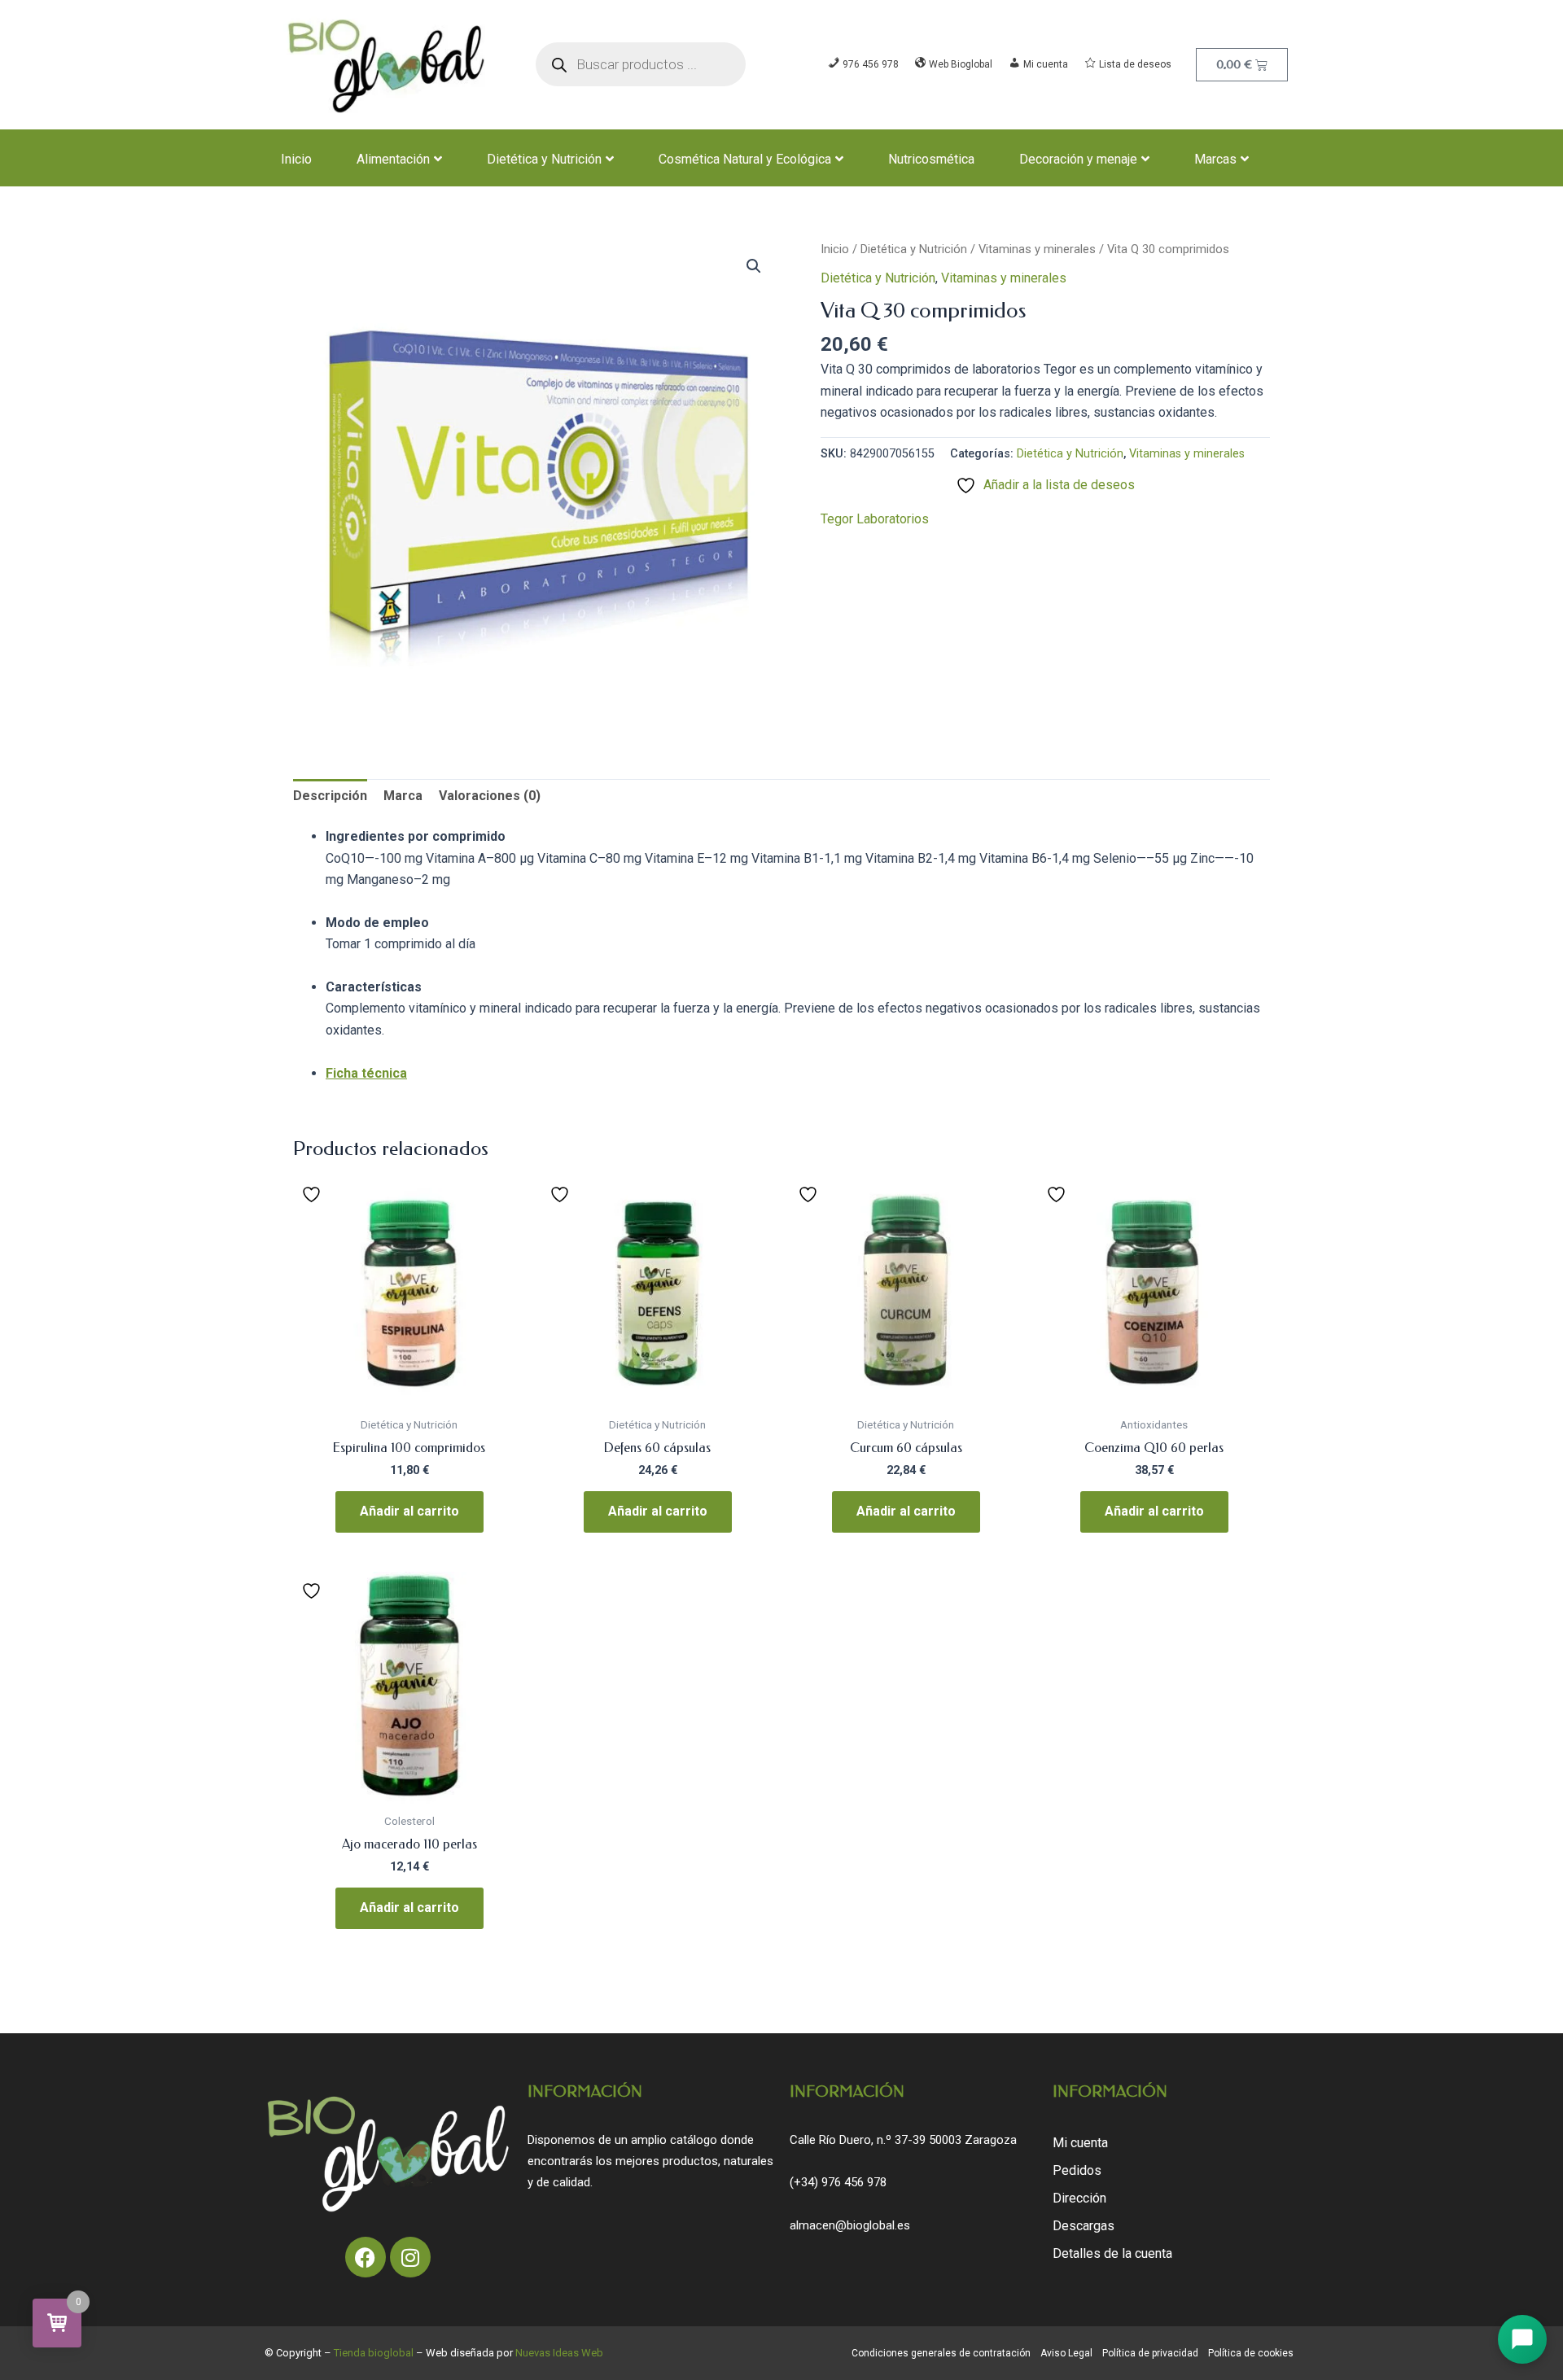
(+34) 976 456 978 (838, 2182)
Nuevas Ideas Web (559, 2353)
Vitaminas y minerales (1037, 249)
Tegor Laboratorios (875, 519)
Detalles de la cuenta (1112, 2253)
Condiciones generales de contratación (941, 2353)
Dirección (1079, 2198)
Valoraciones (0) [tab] (490, 796)
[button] (754, 266)
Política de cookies (1251, 2353)
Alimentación (393, 159)
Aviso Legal (1066, 2353)
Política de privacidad (1150, 2353)
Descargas (1084, 2226)
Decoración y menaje (1078, 159)
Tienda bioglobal (374, 2353)
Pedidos (1077, 2170)
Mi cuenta (1080, 2143)
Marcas (1215, 159)
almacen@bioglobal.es (850, 2225)
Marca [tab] (403, 796)
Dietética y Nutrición (544, 159)
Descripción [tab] (330, 796)
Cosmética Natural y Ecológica (745, 159)
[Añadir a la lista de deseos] (313, 1194)
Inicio (296, 159)
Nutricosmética (931, 159)
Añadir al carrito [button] (409, 1511)
